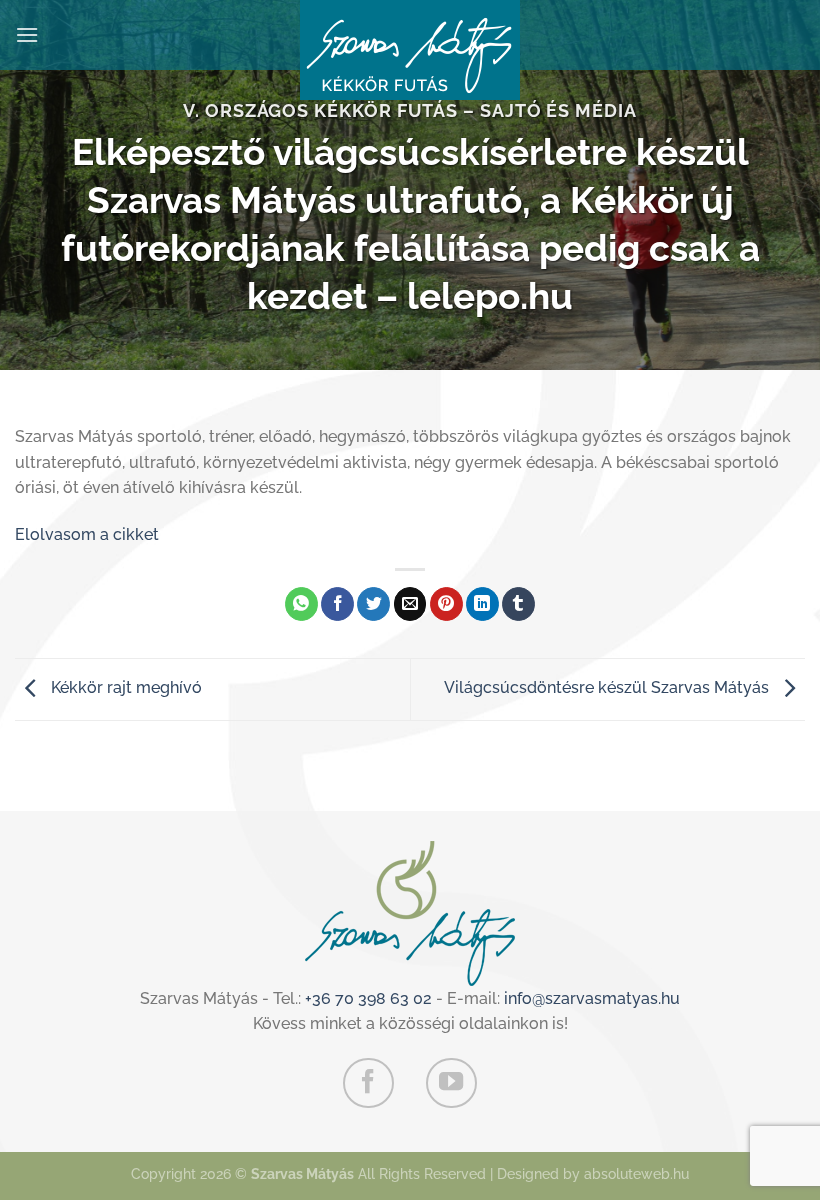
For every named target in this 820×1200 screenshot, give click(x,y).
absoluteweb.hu (636, 1173)
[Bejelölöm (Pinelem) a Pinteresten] (446, 604)
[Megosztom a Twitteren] (373, 604)
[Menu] (27, 34)
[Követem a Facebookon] (368, 1083)
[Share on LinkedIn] (482, 604)
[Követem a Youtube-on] (451, 1083)
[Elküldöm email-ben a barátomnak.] (410, 604)
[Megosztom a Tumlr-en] (518, 604)
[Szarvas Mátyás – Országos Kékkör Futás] (410, 50)
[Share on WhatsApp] (301, 604)
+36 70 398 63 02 (368, 998)
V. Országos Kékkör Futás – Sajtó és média (410, 110)
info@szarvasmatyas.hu (592, 998)
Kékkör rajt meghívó (124, 687)
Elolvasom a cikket (87, 534)
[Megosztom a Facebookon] (337, 604)
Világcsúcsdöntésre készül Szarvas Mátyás (608, 687)
